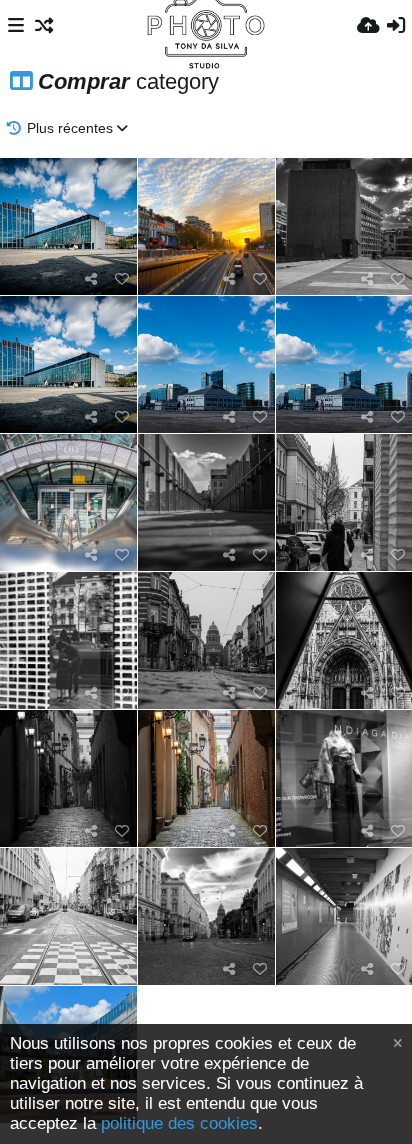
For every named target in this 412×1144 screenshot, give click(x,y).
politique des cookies (179, 1123)
